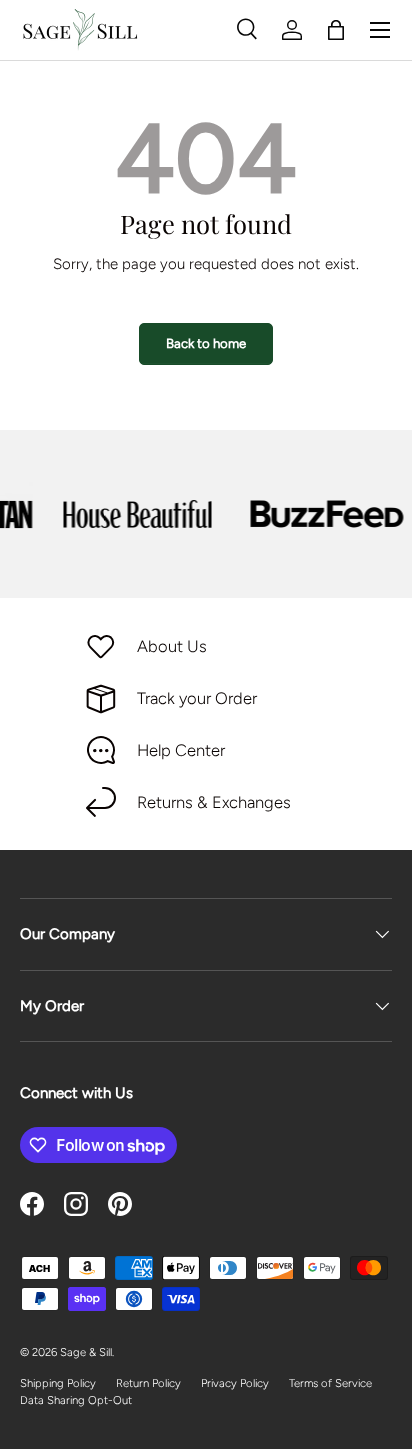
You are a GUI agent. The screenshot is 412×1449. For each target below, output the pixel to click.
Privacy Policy (235, 1383)
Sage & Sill (86, 1352)
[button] (336, 30)
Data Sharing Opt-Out (76, 1400)
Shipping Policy (58, 1383)
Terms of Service (330, 1383)
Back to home (206, 343)
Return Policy (148, 1383)
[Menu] (380, 30)
